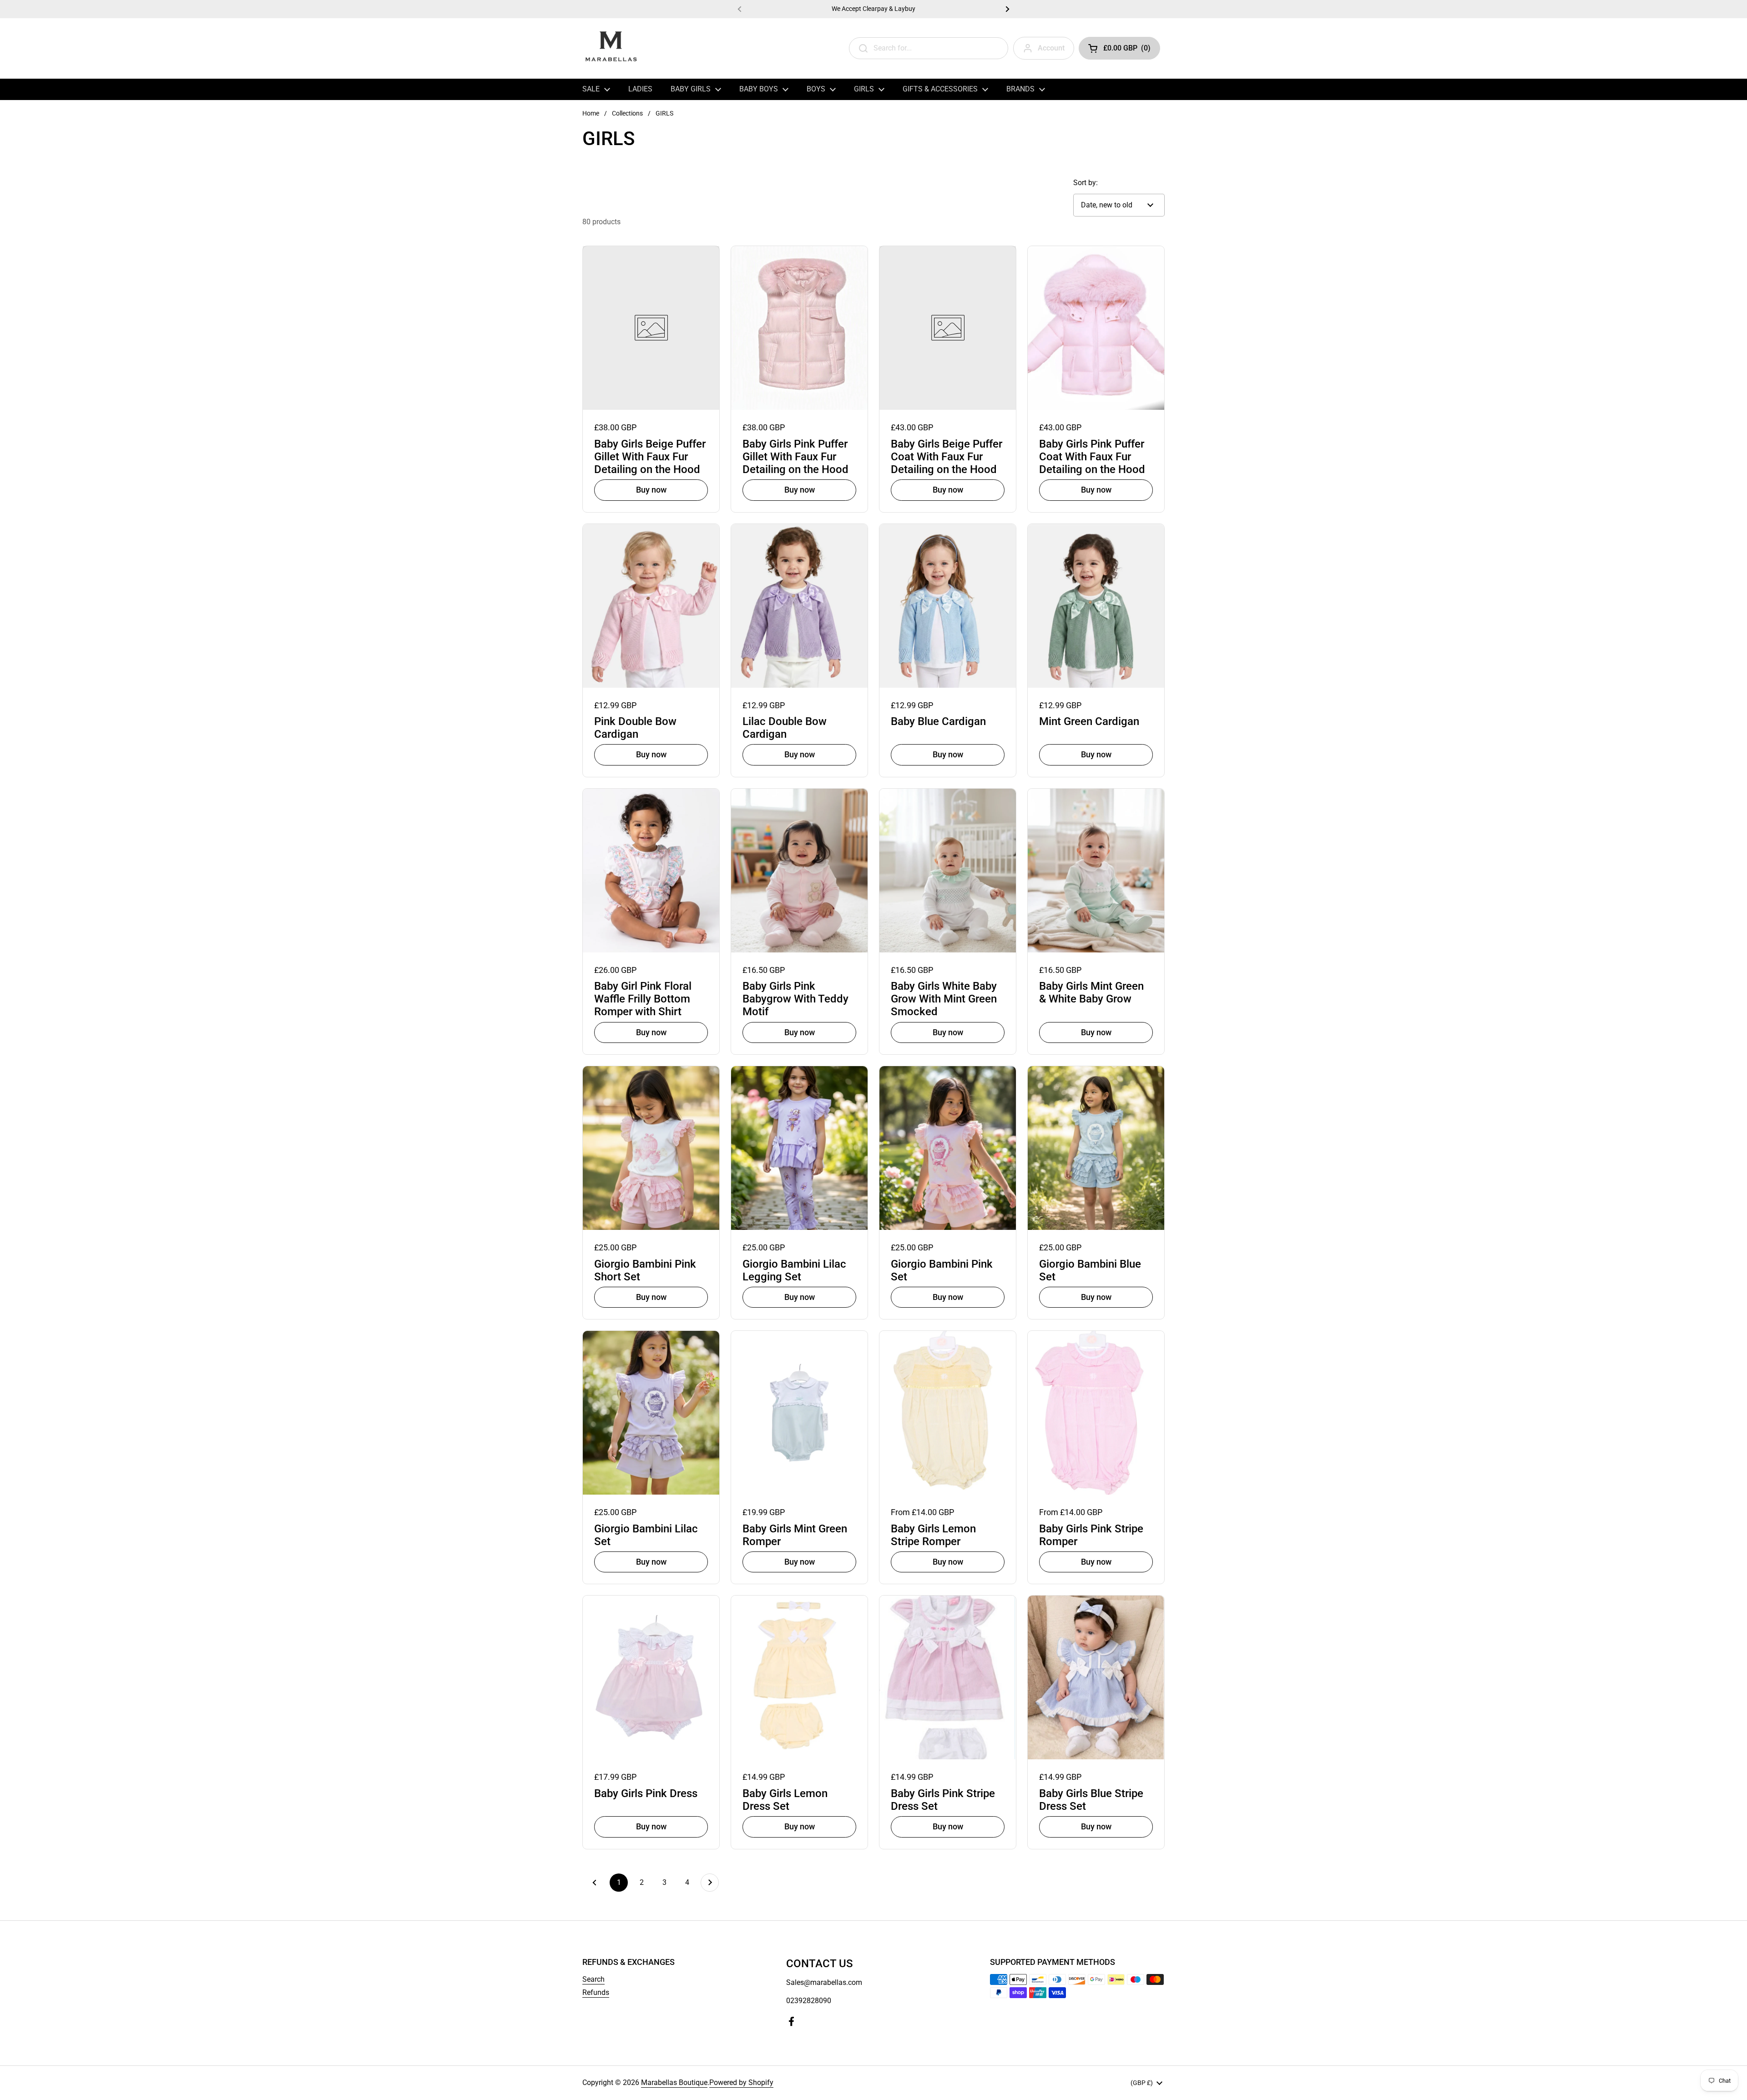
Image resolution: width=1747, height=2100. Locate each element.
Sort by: (1086, 183)
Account (1051, 48)
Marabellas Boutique (674, 2082)
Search (593, 1979)
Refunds (596, 1992)
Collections (627, 113)
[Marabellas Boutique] (611, 48)
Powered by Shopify (741, 2082)
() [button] (1127, 50)
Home (591, 113)
